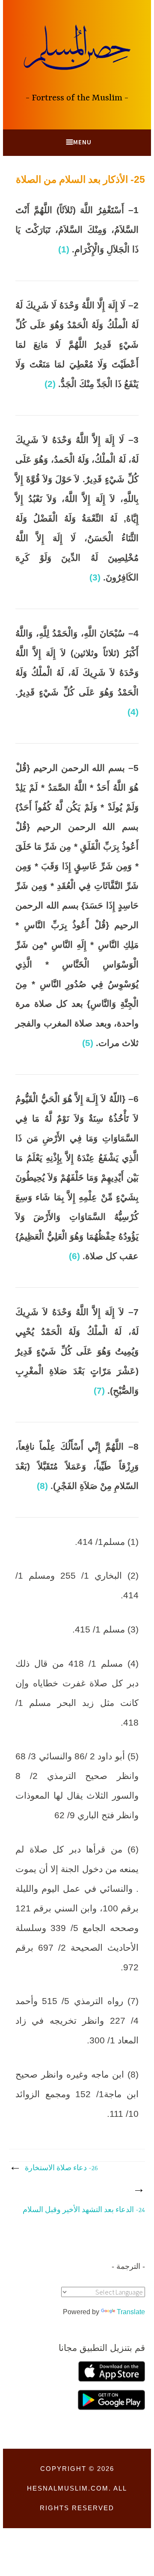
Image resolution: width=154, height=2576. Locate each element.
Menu (82, 142)
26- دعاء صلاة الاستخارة (61, 2169)
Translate (131, 2312)
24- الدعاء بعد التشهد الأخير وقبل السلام (84, 2210)
